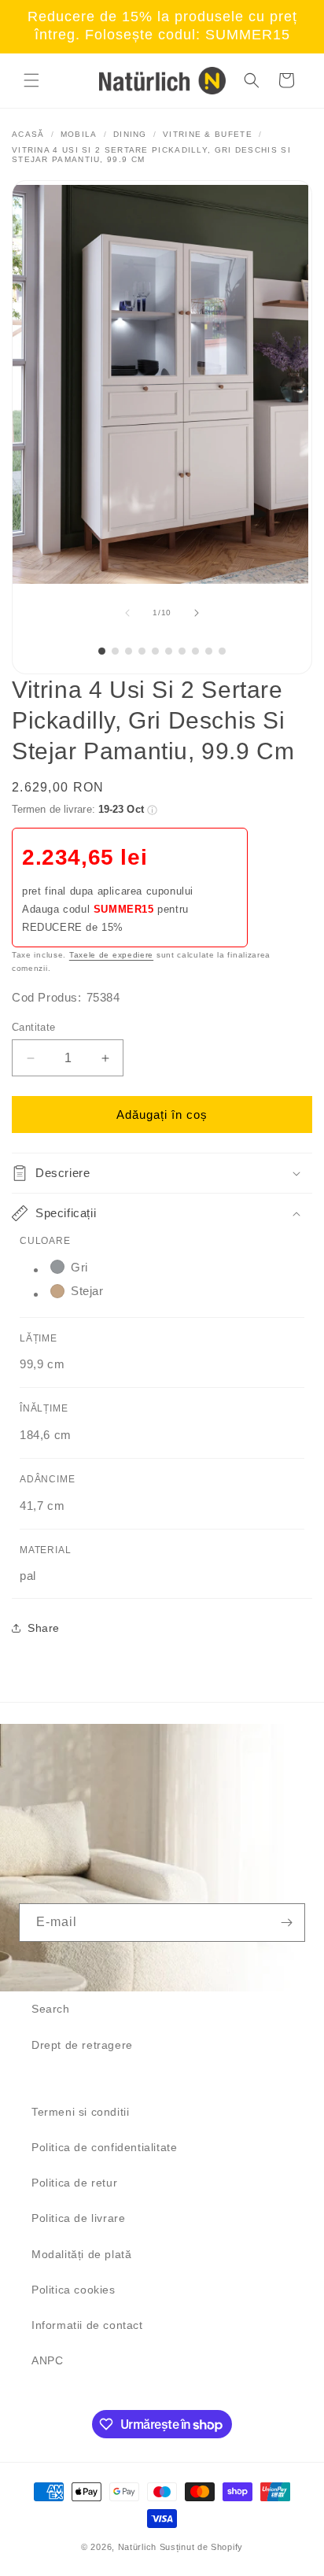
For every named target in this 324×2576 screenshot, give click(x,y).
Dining (130, 134)
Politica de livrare (78, 2218)
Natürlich (137, 2547)
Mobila (79, 134)
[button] (31, 80)
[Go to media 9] (209, 651)
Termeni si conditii (80, 2112)
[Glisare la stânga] (127, 613)
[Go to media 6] (169, 651)
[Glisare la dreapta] (197, 613)
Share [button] (44, 1628)
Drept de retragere (82, 2045)
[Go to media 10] (222, 651)
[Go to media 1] (102, 651)
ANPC (47, 2360)
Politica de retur (74, 2183)
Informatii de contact (87, 2325)
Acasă (28, 134)
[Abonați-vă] (286, 1923)
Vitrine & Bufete (208, 134)
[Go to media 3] (129, 651)
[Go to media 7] (182, 651)
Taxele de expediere (111, 955)
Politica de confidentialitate (104, 2147)
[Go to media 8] (195, 651)
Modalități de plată (81, 2254)
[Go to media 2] (115, 651)
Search (51, 2009)
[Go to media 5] (155, 651)
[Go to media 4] (142, 651)
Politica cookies (74, 2290)
